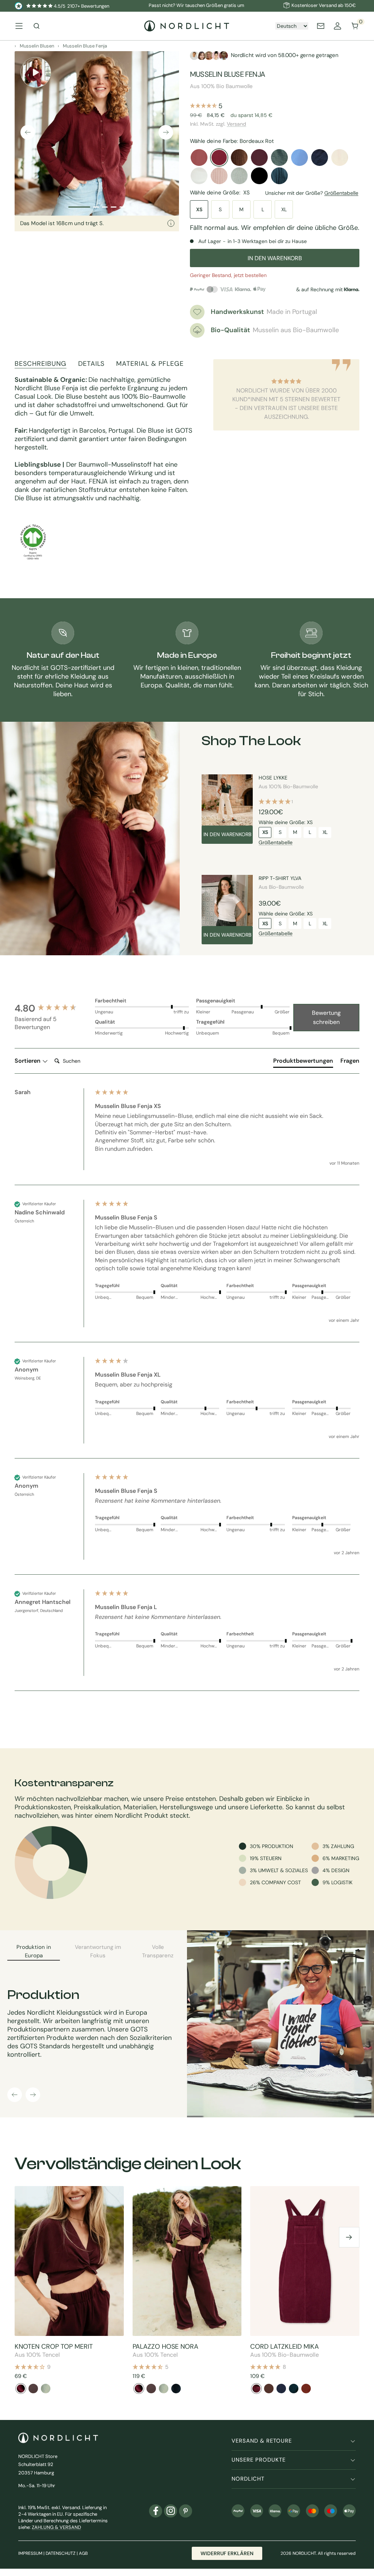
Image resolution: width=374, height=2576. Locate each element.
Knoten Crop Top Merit (54, 2347)
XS (199, 209)
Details (91, 364)
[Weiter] (166, 132)
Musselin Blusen (37, 46)
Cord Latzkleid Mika (285, 2347)
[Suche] (37, 26)
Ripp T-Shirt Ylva (280, 878)
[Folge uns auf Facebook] (156, 2511)
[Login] (337, 26)
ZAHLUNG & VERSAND (56, 2527)
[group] (53, 1008)
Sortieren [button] (28, 1061)
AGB (83, 2553)
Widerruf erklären (227, 2553)
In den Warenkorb (227, 834)
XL (284, 209)
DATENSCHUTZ (61, 2553)
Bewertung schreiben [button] (326, 1018)
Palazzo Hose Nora (165, 2347)
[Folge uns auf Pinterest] (186, 2511)
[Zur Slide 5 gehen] (122, 207)
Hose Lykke (273, 778)
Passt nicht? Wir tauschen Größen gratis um (196, 5)
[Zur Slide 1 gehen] (79, 207)
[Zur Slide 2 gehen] (96, 207)
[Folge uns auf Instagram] (171, 2511)
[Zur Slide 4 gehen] (114, 207)
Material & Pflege (150, 364)
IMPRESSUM (30, 2553)
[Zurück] (28, 132)
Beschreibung (41, 364)
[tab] (303, 1062)
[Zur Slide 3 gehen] (105, 207)
